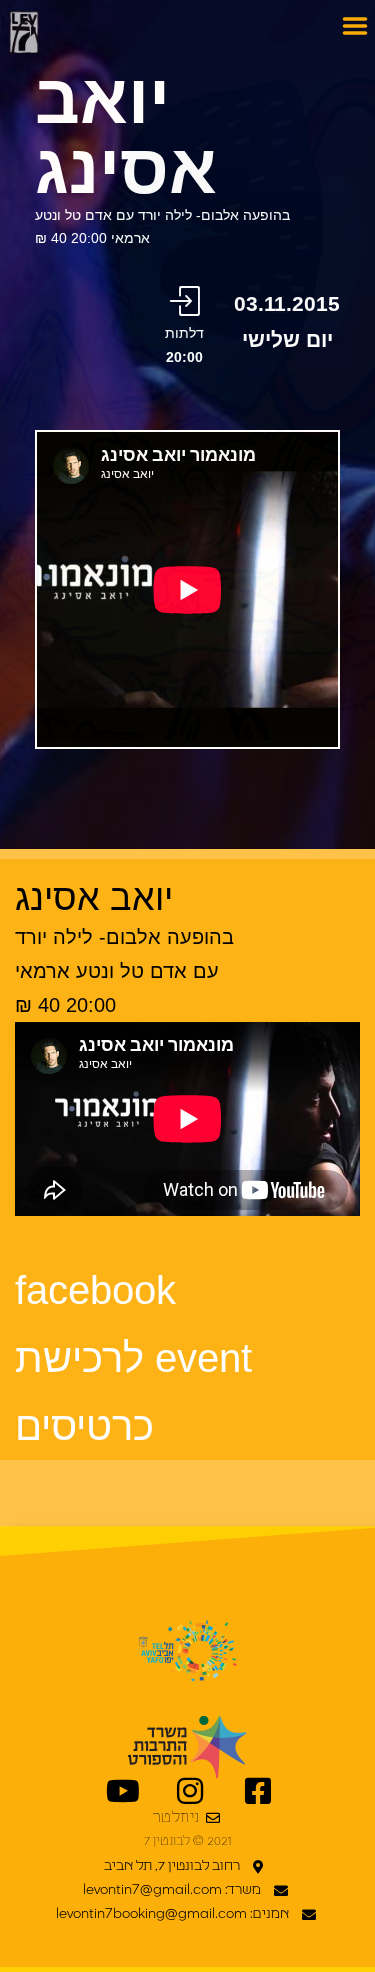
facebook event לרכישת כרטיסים (133, 1358)
